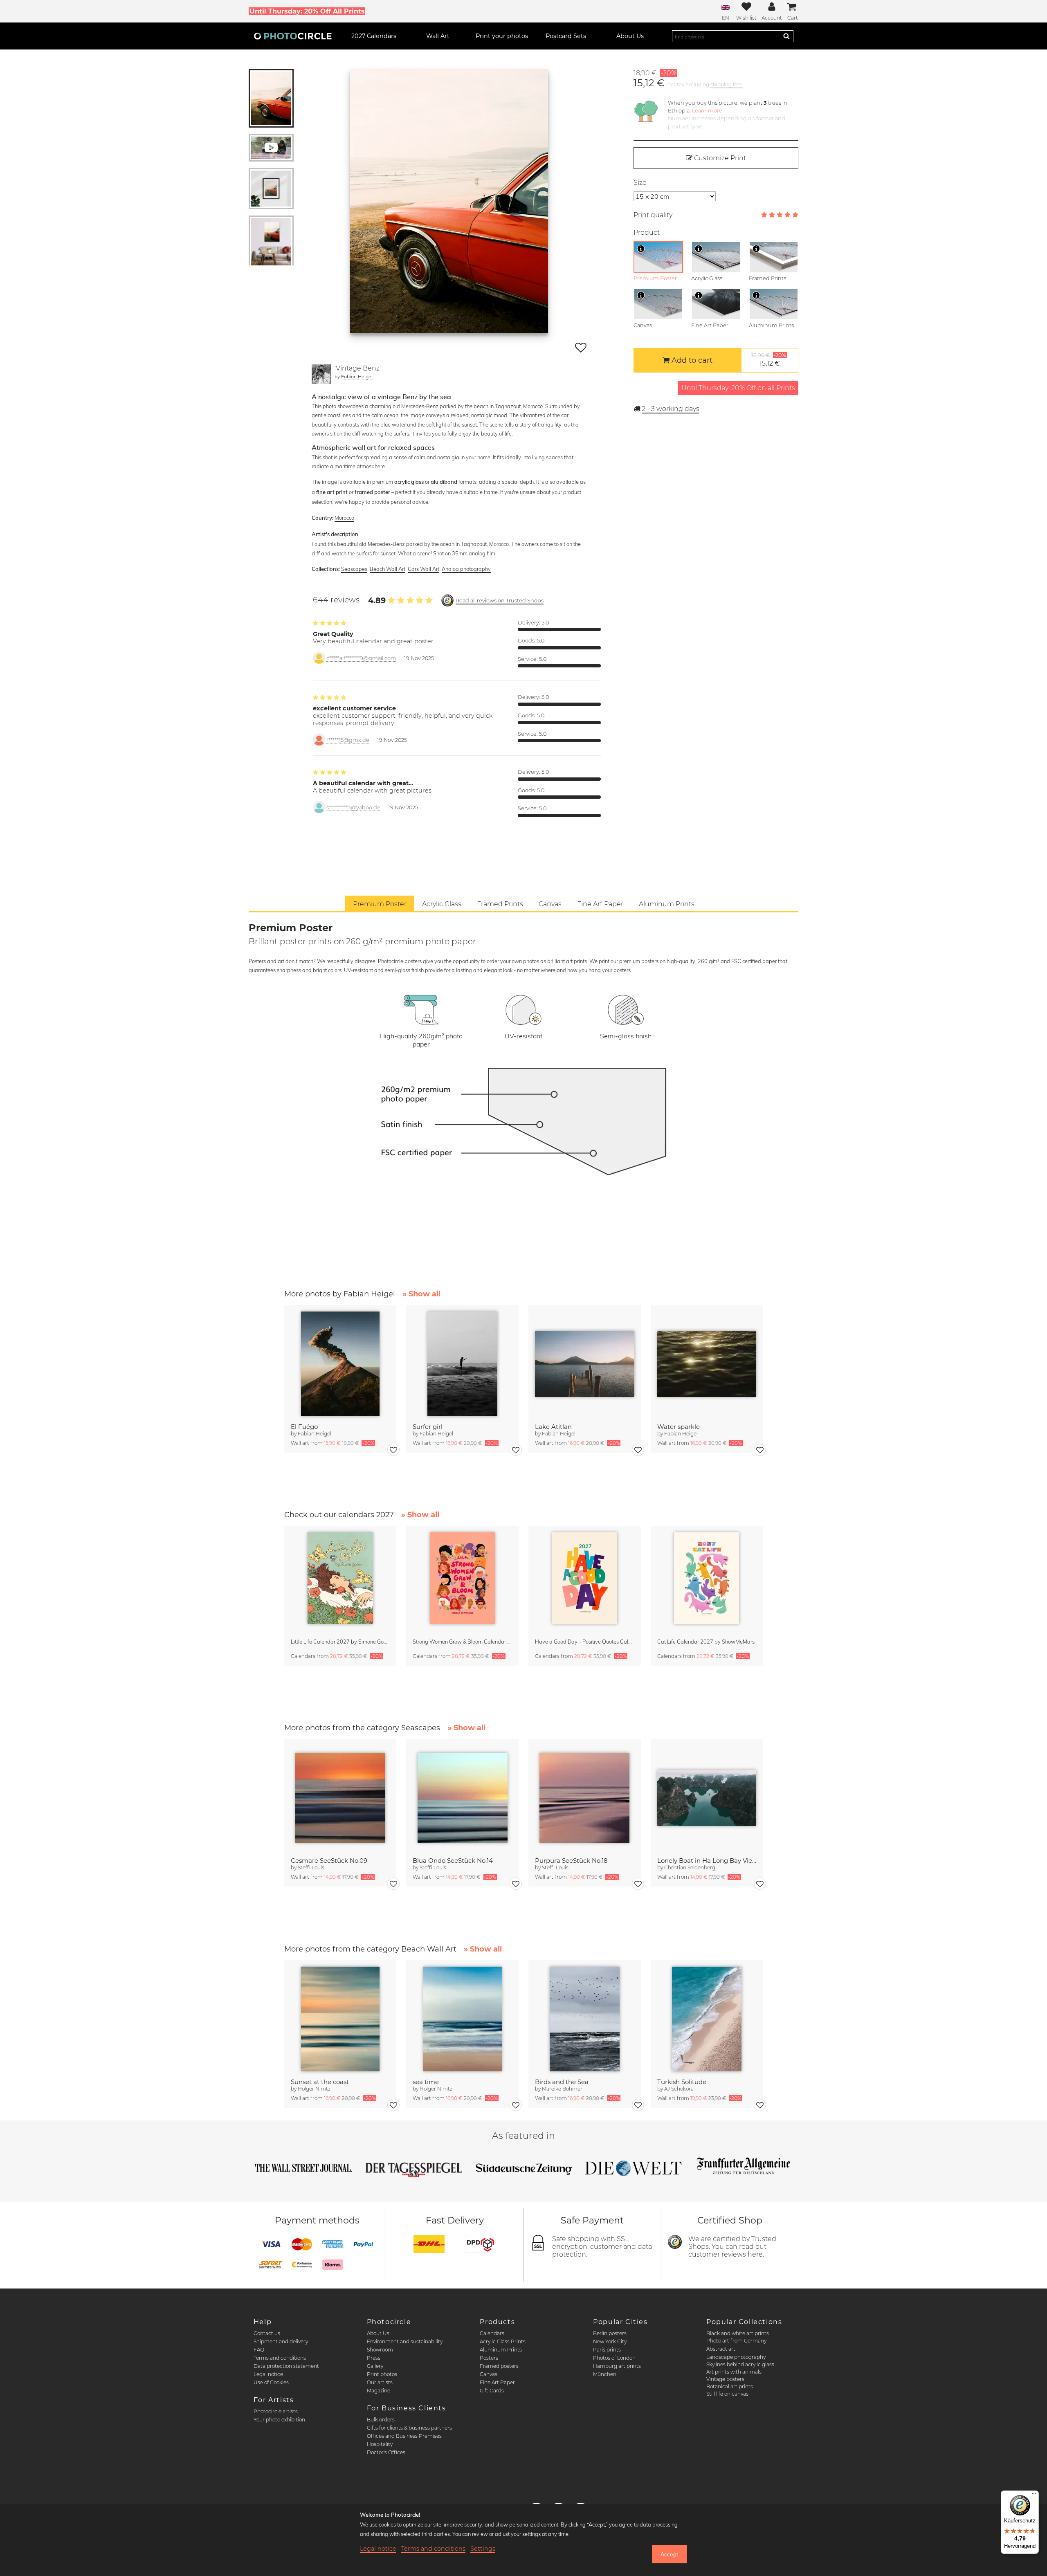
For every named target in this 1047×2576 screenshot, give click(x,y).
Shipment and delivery (281, 2341)
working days (671, 409)
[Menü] (1034, 2495)
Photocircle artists (276, 2411)
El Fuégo (304, 1427)
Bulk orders (381, 2420)
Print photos (382, 2374)
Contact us (267, 2333)
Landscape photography (736, 2357)
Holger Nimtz (314, 2089)
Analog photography (466, 569)
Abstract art (721, 2349)
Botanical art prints (730, 2386)
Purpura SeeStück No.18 (571, 1861)
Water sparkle (679, 1427)
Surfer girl (428, 1427)
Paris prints (607, 2350)
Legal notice (268, 2374)
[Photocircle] (293, 36)
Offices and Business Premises (404, 2436)
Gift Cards (492, 2391)
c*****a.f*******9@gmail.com (361, 658)
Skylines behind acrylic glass (740, 2364)
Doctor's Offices (386, 2452)
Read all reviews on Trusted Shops (500, 601)
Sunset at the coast (320, 2082)
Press (374, 2358)
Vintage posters (725, 2379)
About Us (378, 2333)
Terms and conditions (280, 2358)
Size (640, 183)
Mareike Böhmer (562, 2089)
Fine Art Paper (497, 2382)
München (605, 2374)
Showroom (380, 2350)
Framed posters (499, 2366)
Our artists (380, 2382)
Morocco (344, 518)
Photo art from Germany (736, 2341)
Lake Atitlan (553, 1427)
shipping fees (727, 84)
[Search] (786, 36)
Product (647, 232)
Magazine (379, 2391)
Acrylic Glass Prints (503, 2341)
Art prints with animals (734, 2372)
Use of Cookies (271, 2382)
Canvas (489, 2374)
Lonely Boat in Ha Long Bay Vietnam (707, 1861)
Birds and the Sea (562, 2082)
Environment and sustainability (405, 2341)
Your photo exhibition (279, 2420)
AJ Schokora (679, 2089)
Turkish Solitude (682, 2082)
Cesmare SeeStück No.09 (329, 1861)
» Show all (421, 1294)
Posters (489, 2358)
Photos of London (614, 2358)
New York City (610, 2341)
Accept (669, 2554)
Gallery (375, 2366)
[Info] (641, 249)
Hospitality (380, 2444)
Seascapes (354, 569)
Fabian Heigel (357, 376)
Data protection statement (286, 2366)
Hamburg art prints (617, 2366)
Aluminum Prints (501, 2350)
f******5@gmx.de (348, 740)
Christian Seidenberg (690, 1867)
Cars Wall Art (424, 569)
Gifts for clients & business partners (409, 2428)
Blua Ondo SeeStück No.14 (453, 1861)
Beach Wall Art (388, 569)
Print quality (653, 215)
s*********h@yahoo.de (353, 807)
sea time (426, 2082)
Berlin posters (610, 2333)
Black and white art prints (738, 2333)
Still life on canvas (727, 2394)
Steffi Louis (311, 1867)
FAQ (259, 2350)
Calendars (492, 2333)
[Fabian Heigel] (321, 374)
